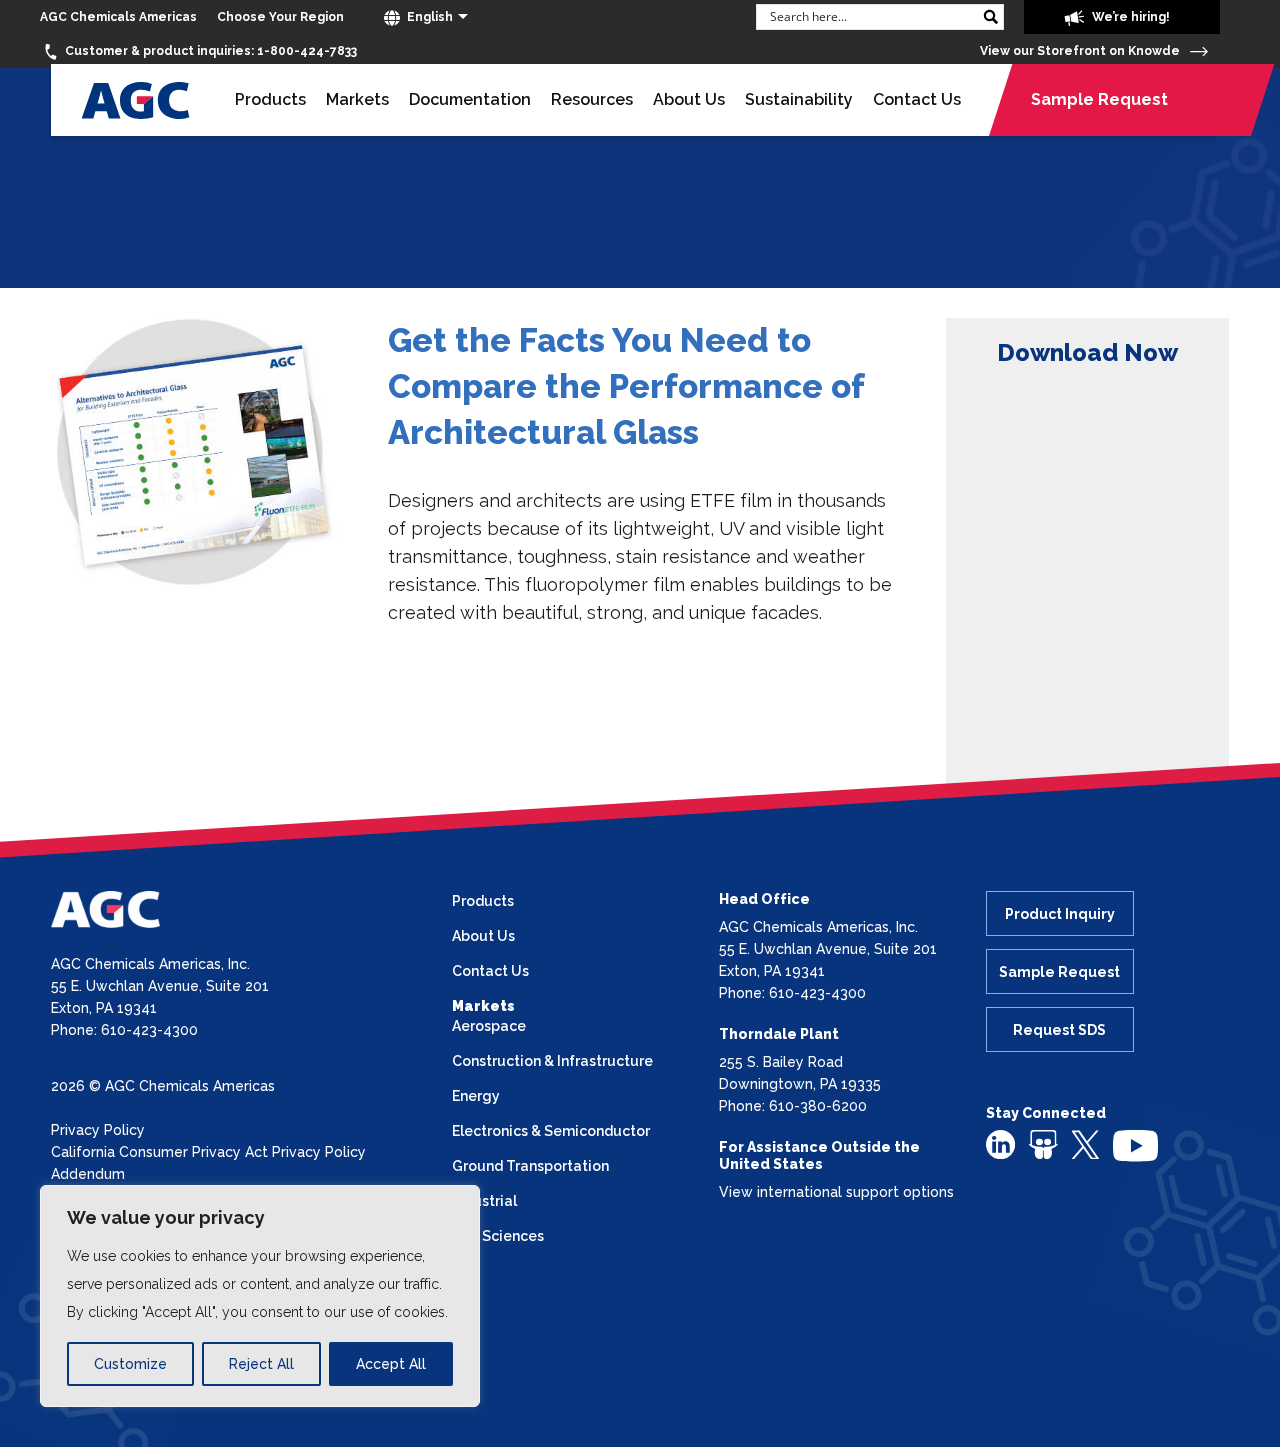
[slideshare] (1043, 1144)
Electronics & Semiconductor (551, 1131)
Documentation (470, 99)
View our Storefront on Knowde (1081, 51)
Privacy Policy (98, 1130)
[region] (260, 1296)
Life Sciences (498, 1236)
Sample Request (1099, 99)
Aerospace (489, 1026)
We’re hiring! (1129, 17)
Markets (357, 99)
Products (270, 99)
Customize (130, 1364)
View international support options (836, 1192)
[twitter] (1085, 1143)
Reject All (261, 1364)
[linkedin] (1000, 1144)
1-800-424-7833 (211, 51)
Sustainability (799, 99)
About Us (689, 99)
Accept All (391, 1364)
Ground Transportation (530, 1166)
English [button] (428, 17)
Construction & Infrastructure (552, 1061)
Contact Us (917, 99)
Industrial (484, 1201)
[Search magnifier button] (991, 17)
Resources (592, 99)
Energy (476, 1096)
